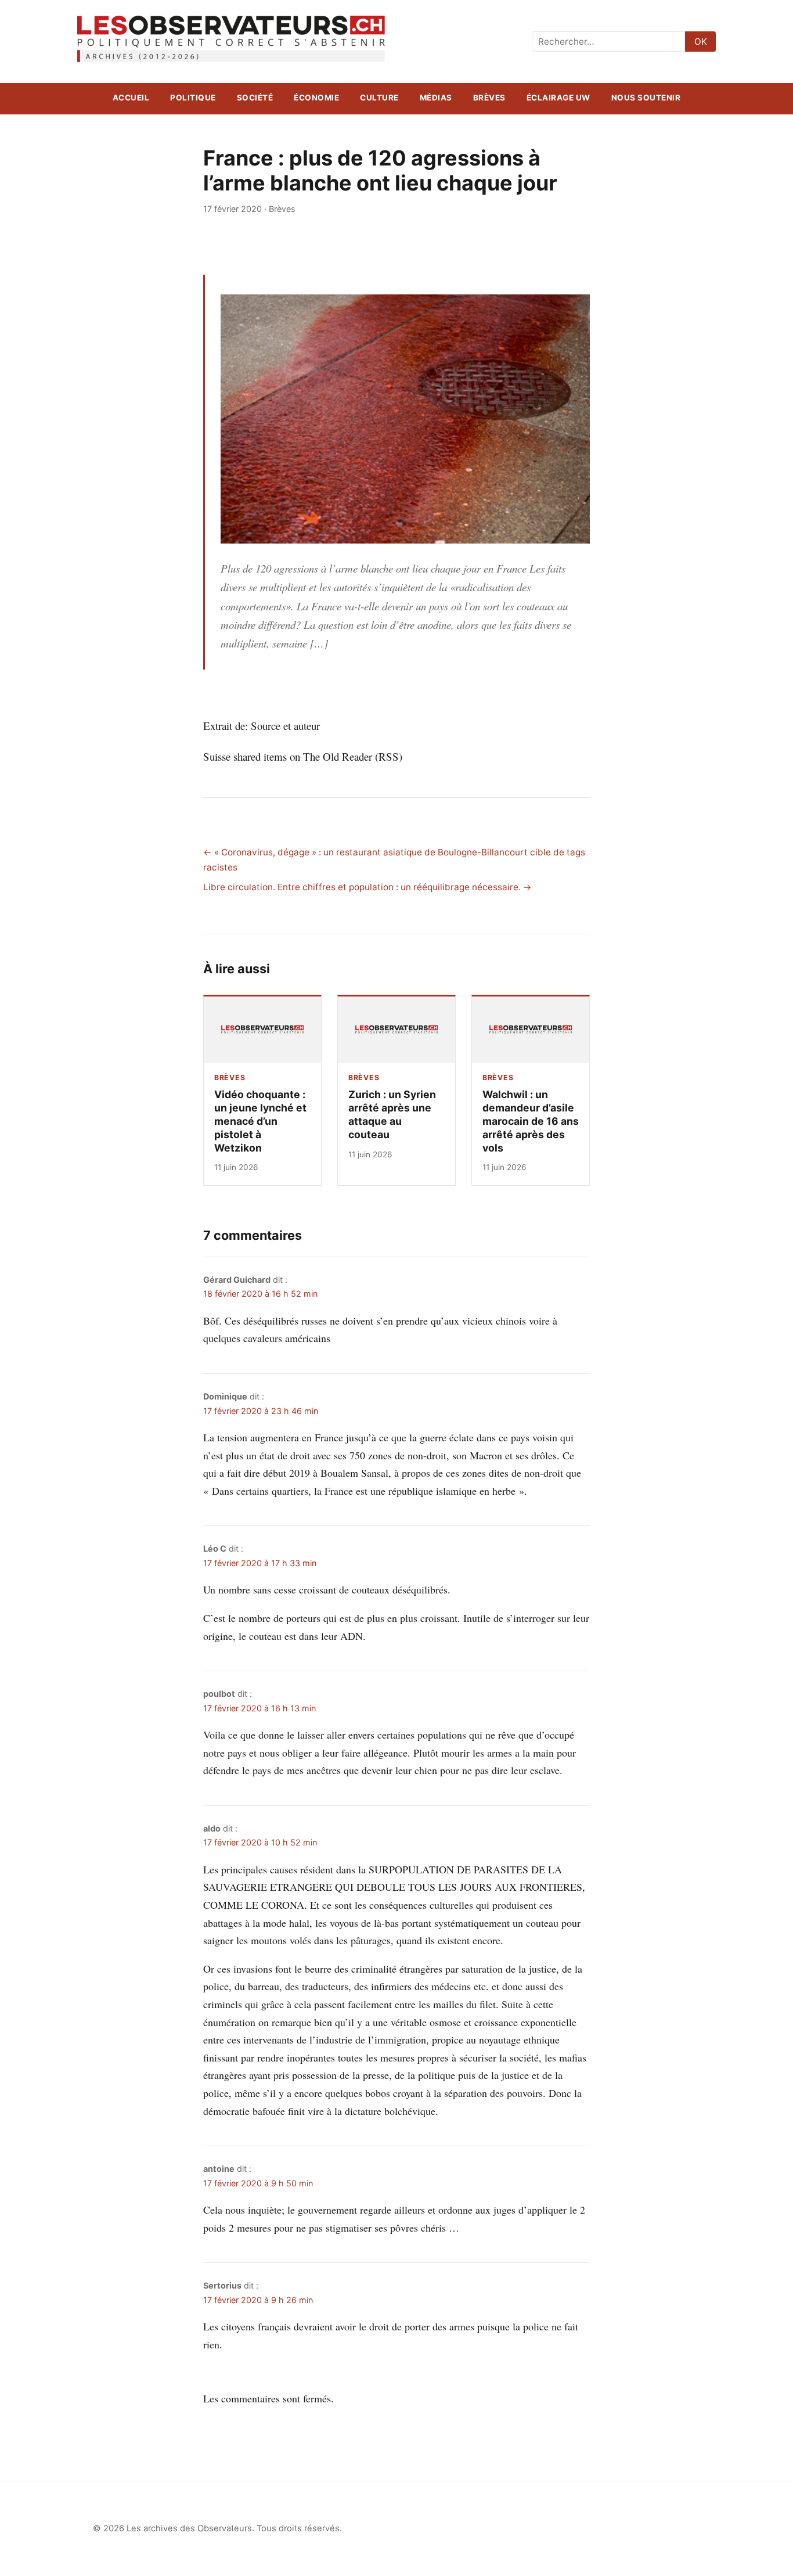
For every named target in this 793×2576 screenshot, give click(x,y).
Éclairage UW (558, 98)
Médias (436, 98)
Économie (316, 98)
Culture (379, 98)
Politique (193, 98)
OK (701, 42)
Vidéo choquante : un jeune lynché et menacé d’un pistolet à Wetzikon (260, 1121)
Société (255, 98)
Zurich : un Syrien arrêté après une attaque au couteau (392, 1114)
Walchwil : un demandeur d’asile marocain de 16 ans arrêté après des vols (531, 1121)
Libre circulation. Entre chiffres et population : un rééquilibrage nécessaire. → (367, 887)
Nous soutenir (646, 98)
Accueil (131, 98)
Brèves (489, 98)
